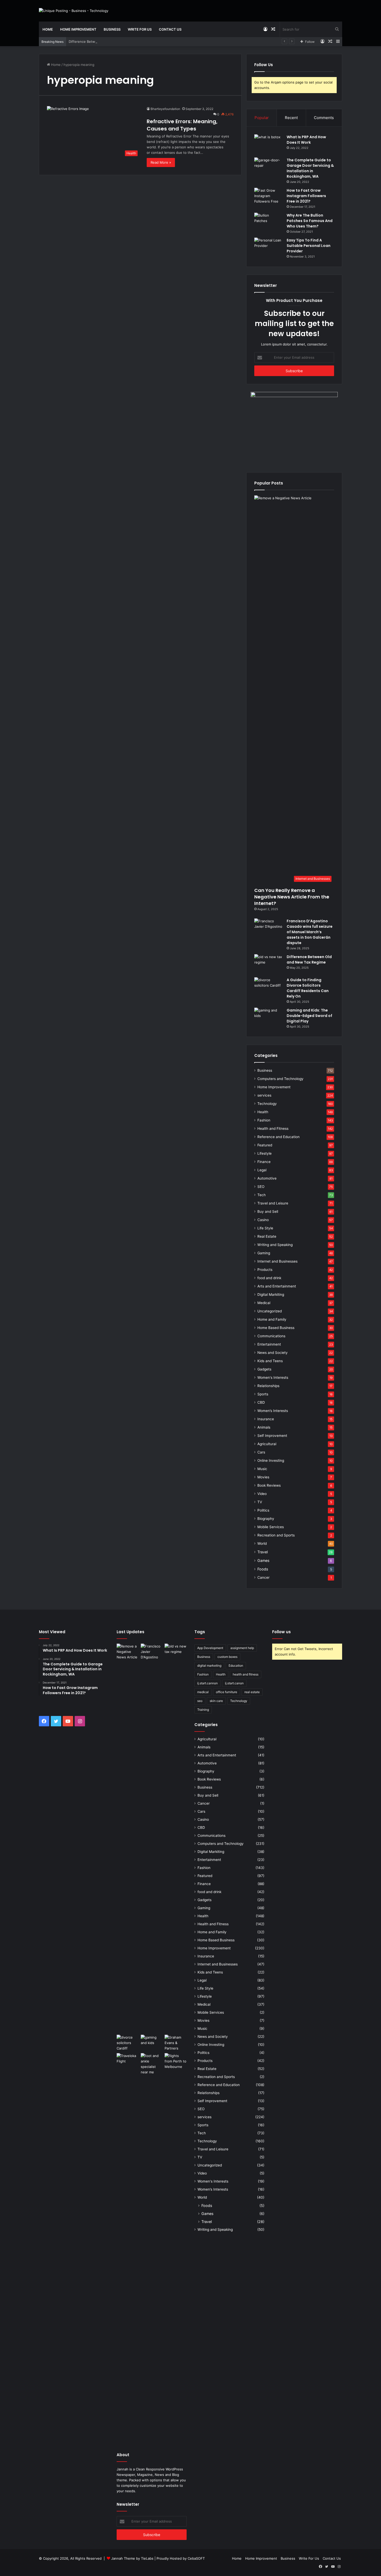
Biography (266, 1519)
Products (265, 1270)
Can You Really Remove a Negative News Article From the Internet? (292, 897)
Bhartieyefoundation (165, 109)
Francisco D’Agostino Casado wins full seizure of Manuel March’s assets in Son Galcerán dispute (310, 932)
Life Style (265, 1228)
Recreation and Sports (276, 1535)
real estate (252, 1692)
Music (262, 1469)
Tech (262, 1195)
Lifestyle (264, 1153)
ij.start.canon (234, 1683)
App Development (210, 1648)
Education (236, 1666)
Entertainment (269, 1344)
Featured (265, 1145)
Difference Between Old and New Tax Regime (106, 41)
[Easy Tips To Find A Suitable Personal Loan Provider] (269, 247)
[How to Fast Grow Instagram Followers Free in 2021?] (269, 198)
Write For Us (140, 29)
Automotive (267, 1178)
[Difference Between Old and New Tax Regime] (269, 964)
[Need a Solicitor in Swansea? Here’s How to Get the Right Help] (176, 2043)
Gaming (264, 1253)
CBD (261, 1402)
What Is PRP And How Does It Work (306, 140)
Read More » (161, 162)
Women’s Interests (273, 1411)
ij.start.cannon (207, 1683)
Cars (261, 1452)
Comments (324, 118)
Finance (264, 1162)
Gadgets (264, 1369)
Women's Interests (273, 1377)
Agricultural (267, 1444)
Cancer (263, 1577)
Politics (263, 1510)
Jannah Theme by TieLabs (132, 2558)
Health (263, 1112)
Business (112, 29)
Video (262, 1494)
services (264, 1095)
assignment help (242, 1648)
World (262, 1543)
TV (260, 1502)
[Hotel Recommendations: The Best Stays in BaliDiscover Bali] (128, 2060)
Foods (263, 1569)
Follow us (281, 1632)
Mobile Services (271, 1527)
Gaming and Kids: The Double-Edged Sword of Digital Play (309, 1016)
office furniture (227, 1692)
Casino (263, 1220)
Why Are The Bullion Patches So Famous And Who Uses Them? (310, 221)
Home (48, 29)
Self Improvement (272, 1436)
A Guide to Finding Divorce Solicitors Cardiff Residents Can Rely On (308, 988)
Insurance (266, 1419)
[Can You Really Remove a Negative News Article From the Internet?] (128, 1838)
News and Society (273, 1353)
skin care (216, 1701)
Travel (263, 1552)
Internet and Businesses (277, 1261)
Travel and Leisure (273, 1203)
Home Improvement (78, 29)
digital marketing (209, 1666)
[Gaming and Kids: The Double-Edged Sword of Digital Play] (269, 1017)
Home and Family (272, 1319)
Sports (263, 1394)
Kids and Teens (270, 1361)
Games (263, 1560)
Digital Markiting (271, 1294)
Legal (262, 1170)
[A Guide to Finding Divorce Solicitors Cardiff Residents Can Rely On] (269, 987)
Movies (263, 1477)
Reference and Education (278, 1137)
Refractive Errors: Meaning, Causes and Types (182, 125)
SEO (261, 1187)
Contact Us (170, 29)
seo (200, 1701)
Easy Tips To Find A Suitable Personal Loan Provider (309, 246)
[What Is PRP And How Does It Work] (269, 144)
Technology (267, 1104)
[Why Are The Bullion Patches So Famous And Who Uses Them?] (269, 222)
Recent (291, 118)
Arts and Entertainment (277, 1286)
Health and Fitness (273, 1128)
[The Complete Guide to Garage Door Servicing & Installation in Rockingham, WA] (269, 167)
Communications (271, 1336)
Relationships (268, 1386)
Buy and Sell (268, 1211)
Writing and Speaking (275, 1245)
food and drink (269, 1278)
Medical (264, 1303)
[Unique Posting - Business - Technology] (74, 11)
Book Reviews (269, 1485)
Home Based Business (276, 1328)
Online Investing (271, 1460)
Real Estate (267, 1236)
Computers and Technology (280, 1079)
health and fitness (246, 1674)
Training (203, 1710)
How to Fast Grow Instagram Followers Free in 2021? (306, 196)
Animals (264, 1427)
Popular (262, 118)
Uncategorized (270, 1311)
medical (203, 1692)
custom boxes (227, 1657)
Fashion (264, 1120)
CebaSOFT (196, 2558)
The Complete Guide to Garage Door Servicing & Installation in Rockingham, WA (310, 168)
